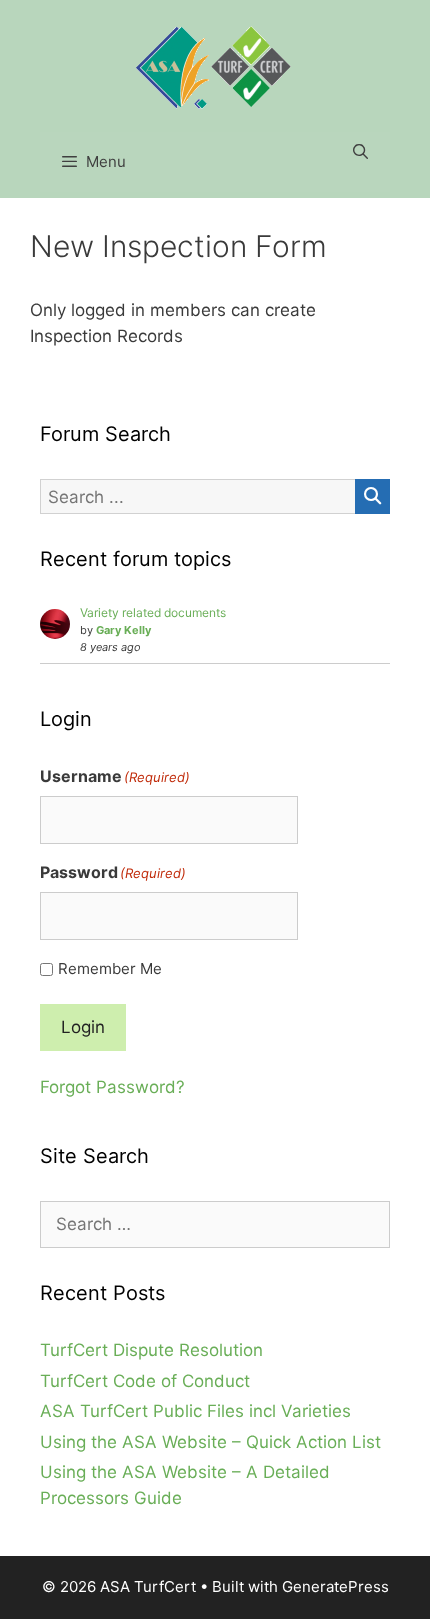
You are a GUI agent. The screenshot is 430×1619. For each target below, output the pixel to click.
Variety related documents (153, 612)
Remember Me (110, 968)
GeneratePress (335, 1586)
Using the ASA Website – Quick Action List (210, 1442)
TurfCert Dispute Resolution (151, 1350)
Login (83, 1027)
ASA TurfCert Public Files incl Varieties (195, 1411)
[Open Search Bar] (360, 152)
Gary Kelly (123, 630)
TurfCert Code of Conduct (145, 1381)
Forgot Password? (112, 1087)
